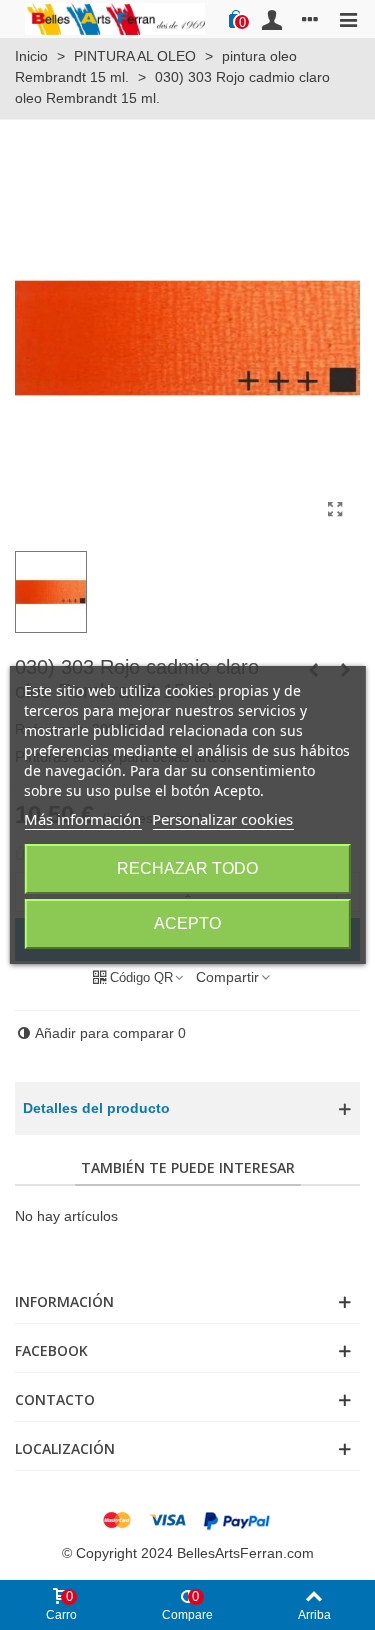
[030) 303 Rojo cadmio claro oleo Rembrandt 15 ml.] (335, 510)
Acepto (187, 923)
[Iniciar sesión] (272, 19)
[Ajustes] (310, 19)
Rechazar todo (187, 868)
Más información (82, 819)
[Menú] (348, 19)
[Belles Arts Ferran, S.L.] (115, 18)
